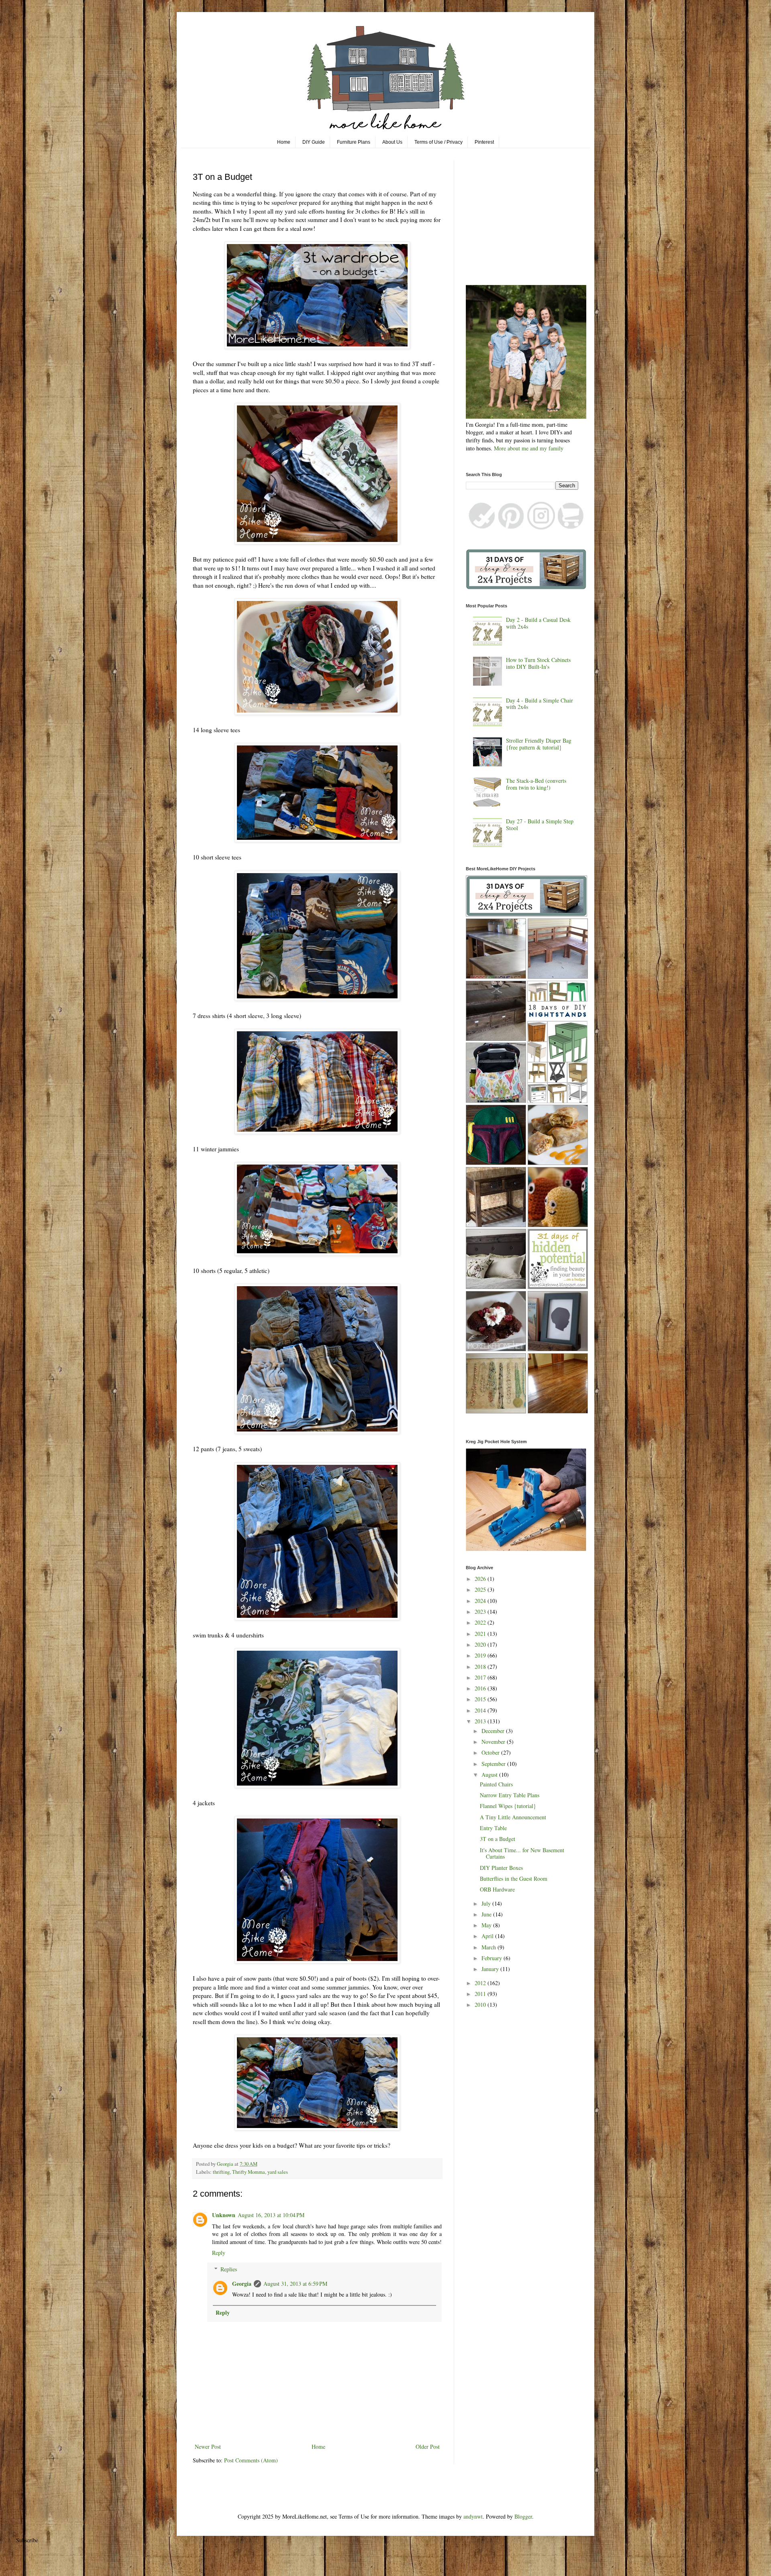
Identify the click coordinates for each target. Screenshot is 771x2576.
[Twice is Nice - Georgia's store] (571, 527)
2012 (481, 1983)
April (488, 1936)
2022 (481, 1622)
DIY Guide (314, 142)
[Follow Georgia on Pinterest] (511, 527)
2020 (481, 1644)
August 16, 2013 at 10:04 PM (271, 2215)
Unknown (224, 2215)
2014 (481, 1710)
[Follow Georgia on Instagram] (541, 527)
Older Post (428, 2447)
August (490, 1775)
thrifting (221, 2172)
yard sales (278, 2172)
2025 (481, 1589)
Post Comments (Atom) (251, 2460)
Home (284, 142)
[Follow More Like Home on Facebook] (481, 527)
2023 (481, 1612)
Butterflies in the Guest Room (514, 1879)
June (487, 1914)
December (494, 1731)
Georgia (242, 2284)
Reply (219, 2253)
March (490, 1947)
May (487, 1925)
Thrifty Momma (249, 2172)
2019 (481, 1655)
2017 (481, 1677)
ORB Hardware (497, 1889)
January (491, 1969)
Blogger (523, 2516)
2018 (481, 1667)
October (491, 1752)
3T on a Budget (498, 1839)
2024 (481, 1601)
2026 (481, 1579)
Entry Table (493, 1828)
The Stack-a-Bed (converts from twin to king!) (536, 784)
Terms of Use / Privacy (439, 142)
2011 (481, 1994)
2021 (481, 1634)
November (494, 1742)
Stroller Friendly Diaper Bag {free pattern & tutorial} (539, 744)
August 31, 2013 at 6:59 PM (295, 2284)
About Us (392, 142)
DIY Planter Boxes (501, 1868)
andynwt (473, 2516)
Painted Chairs (496, 1784)
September (494, 1764)
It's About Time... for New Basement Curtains (522, 1853)
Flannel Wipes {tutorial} (508, 1806)
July (487, 1903)
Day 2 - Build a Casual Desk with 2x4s (538, 623)
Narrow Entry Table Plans (510, 1795)
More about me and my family (529, 448)
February (493, 1958)
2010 (481, 2005)
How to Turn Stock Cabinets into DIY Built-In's (538, 663)
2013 (481, 1721)
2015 (481, 1699)
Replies (229, 2269)
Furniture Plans (354, 142)
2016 (481, 1688)
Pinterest (484, 142)
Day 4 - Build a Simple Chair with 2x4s (539, 704)
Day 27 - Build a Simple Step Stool (540, 825)
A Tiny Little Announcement (513, 1817)
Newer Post (208, 2447)
